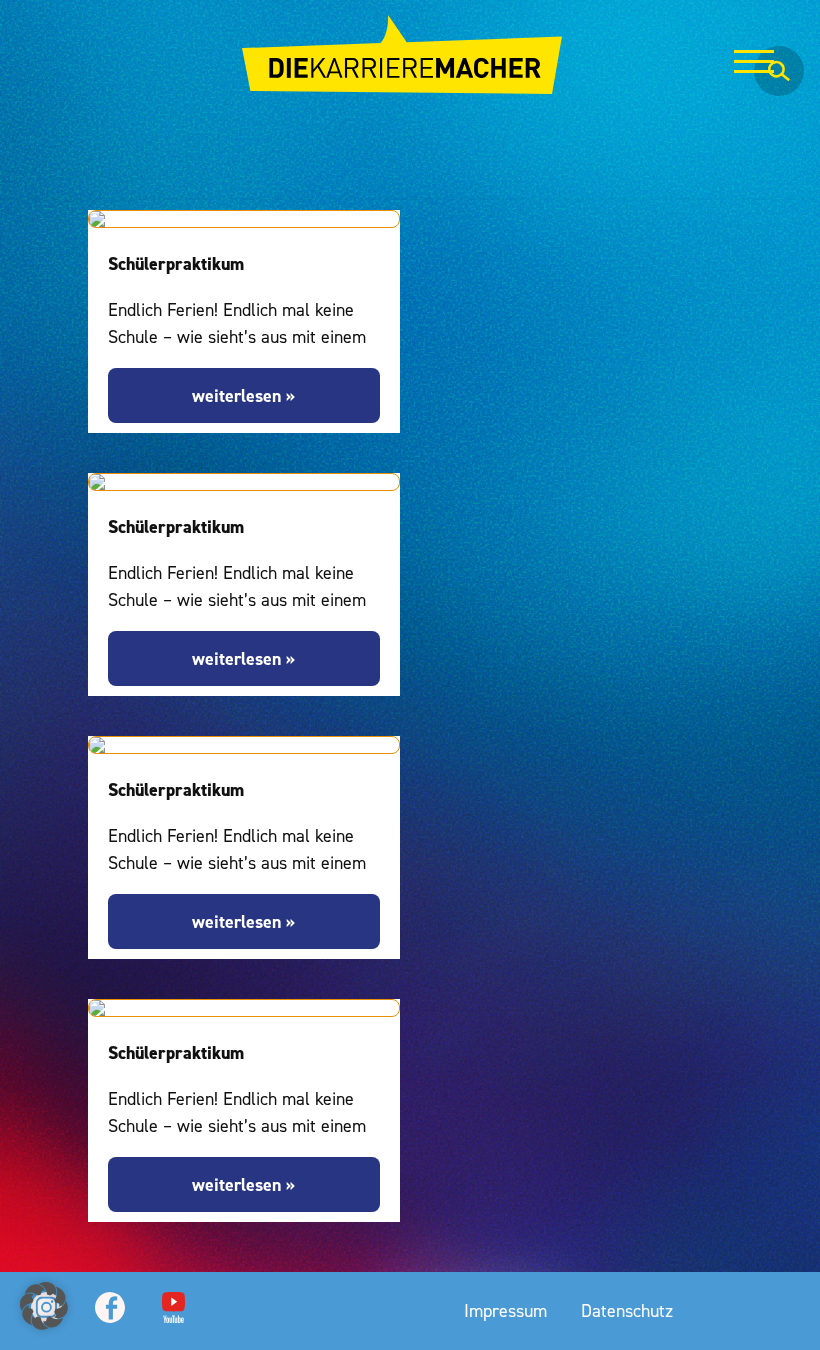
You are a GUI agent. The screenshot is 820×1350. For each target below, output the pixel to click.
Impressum (505, 1310)
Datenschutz (627, 1310)
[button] (44, 1306)
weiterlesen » (243, 395)
